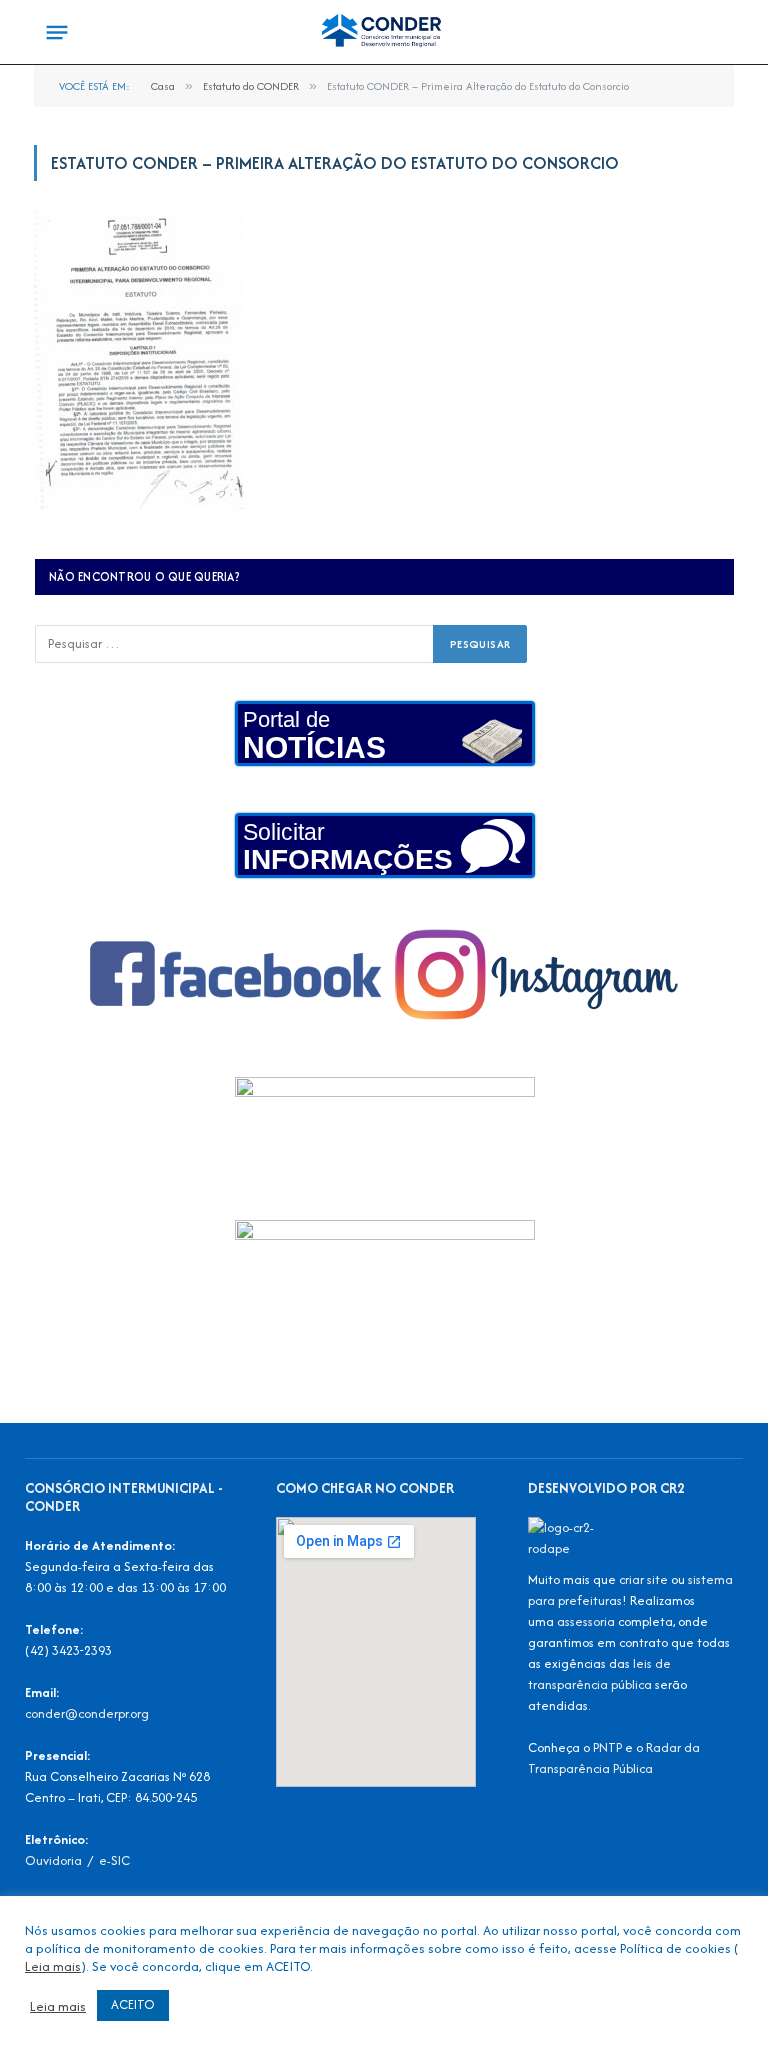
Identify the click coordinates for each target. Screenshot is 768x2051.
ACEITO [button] (133, 2004)
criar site (643, 1579)
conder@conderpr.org (87, 1713)
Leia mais (53, 1966)
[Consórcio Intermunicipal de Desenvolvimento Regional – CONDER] (384, 32)
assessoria (586, 1621)
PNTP (607, 1747)
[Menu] (57, 33)
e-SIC (114, 1860)
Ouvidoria (53, 1860)
